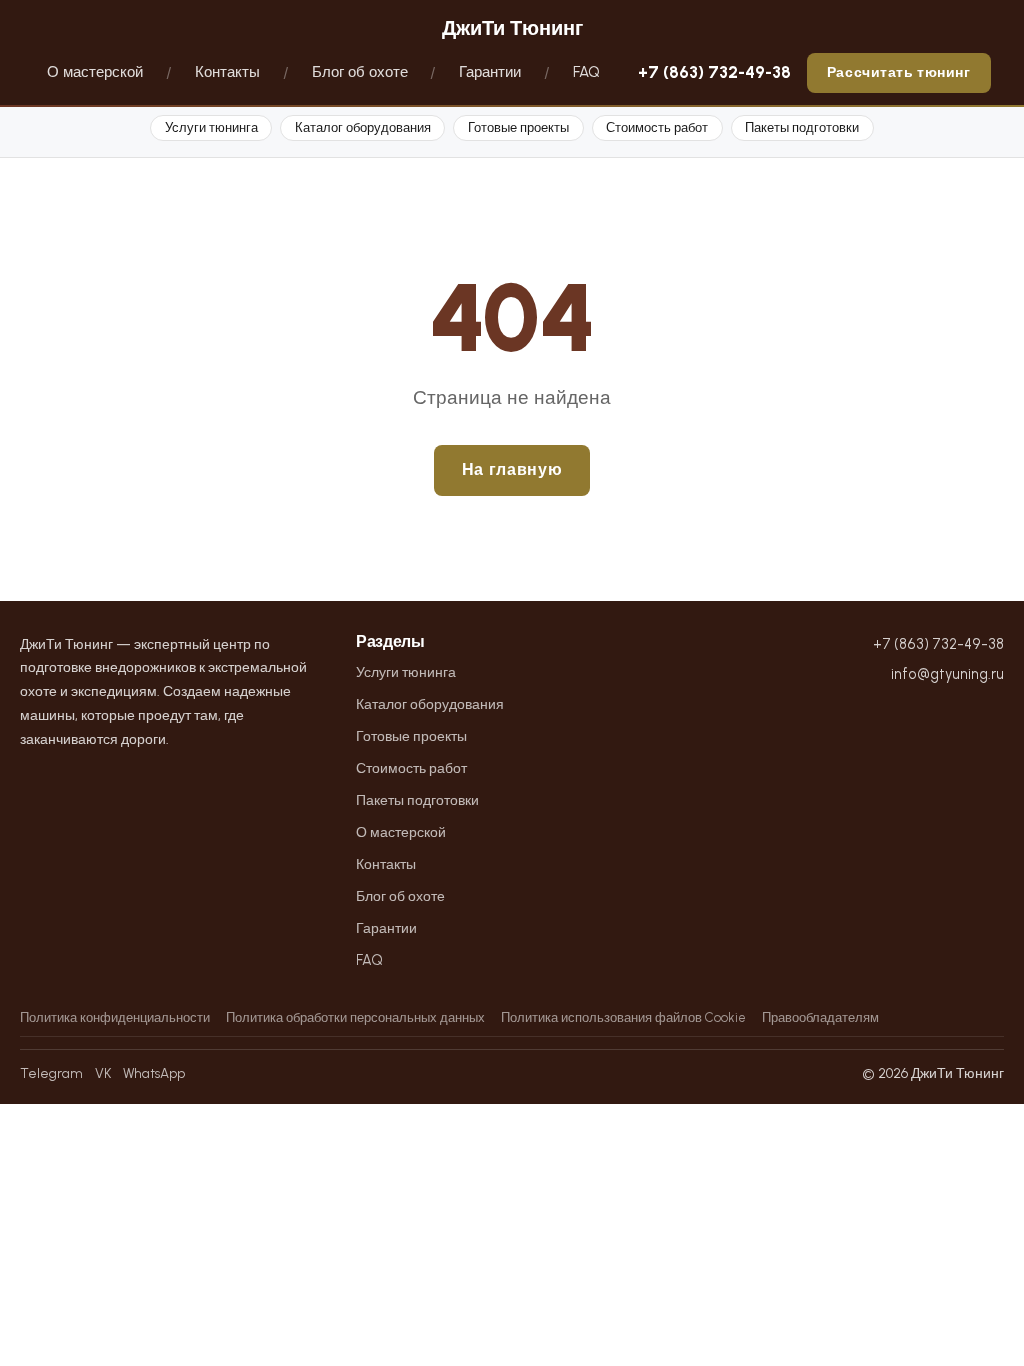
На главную (512, 469)
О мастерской (95, 72)
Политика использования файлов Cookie (623, 1017)
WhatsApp (154, 1073)
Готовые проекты (518, 127)
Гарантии (490, 72)
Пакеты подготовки (802, 127)
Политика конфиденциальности (115, 1017)
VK (103, 1073)
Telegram (51, 1073)
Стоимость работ (657, 127)
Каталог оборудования (363, 127)
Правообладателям (820, 1017)
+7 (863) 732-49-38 (714, 72)
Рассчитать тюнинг (899, 72)
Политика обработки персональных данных (355, 1017)
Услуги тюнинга (211, 127)
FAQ (586, 72)
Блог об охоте (360, 72)
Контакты (227, 72)
